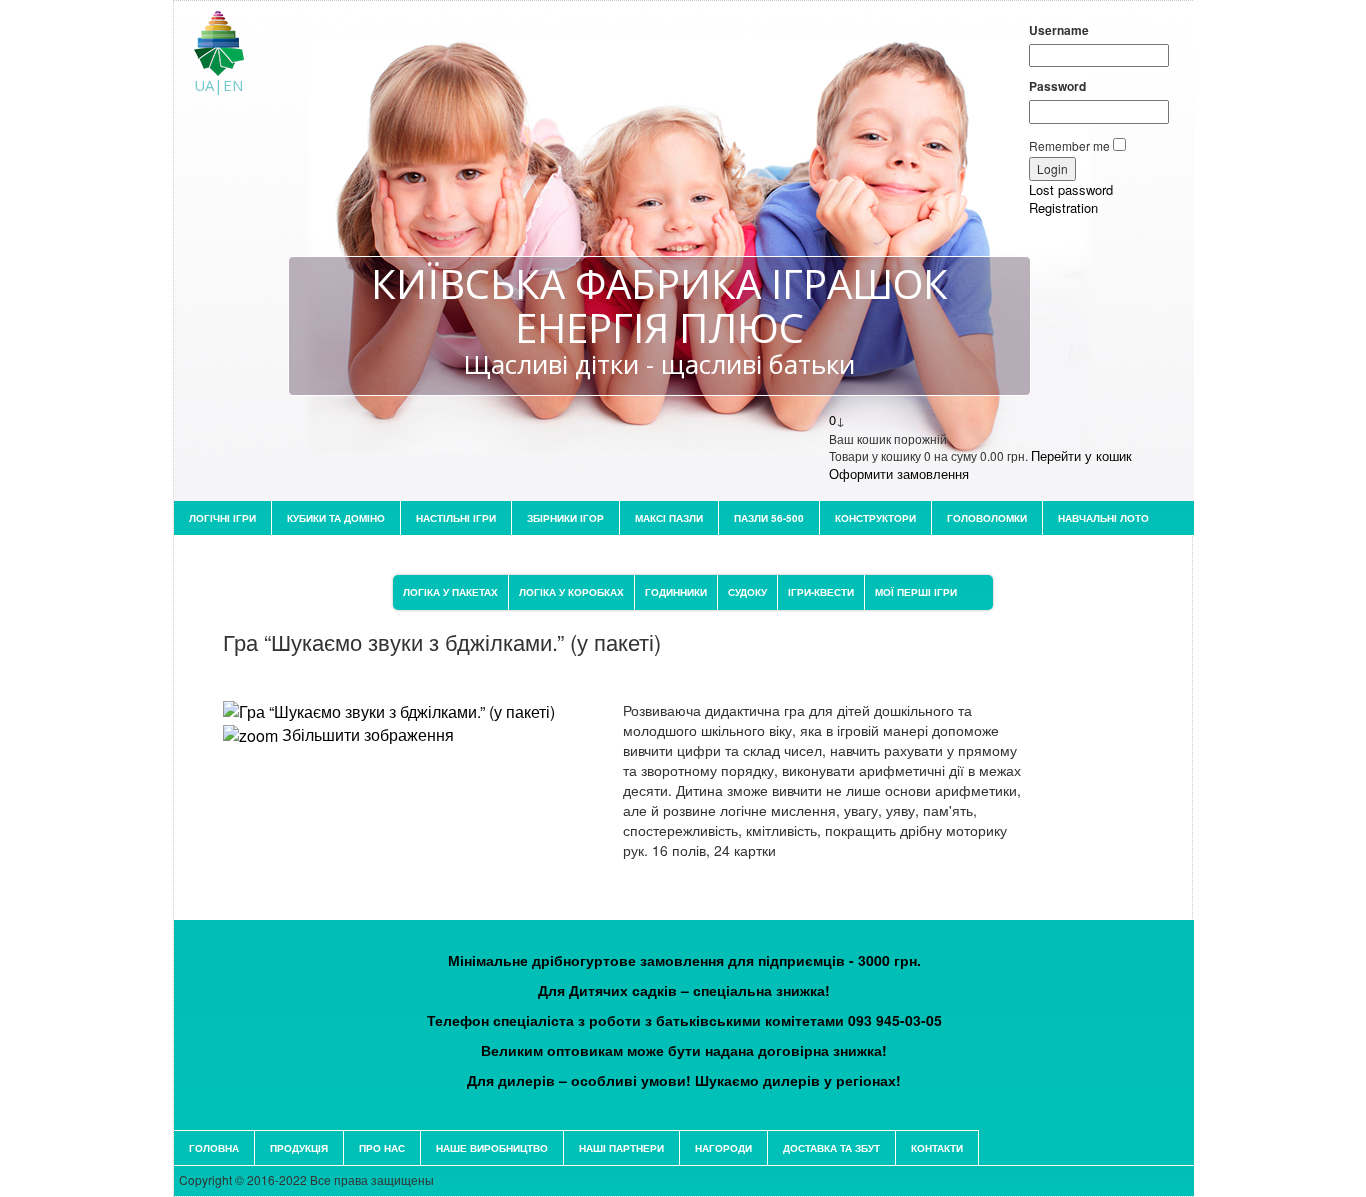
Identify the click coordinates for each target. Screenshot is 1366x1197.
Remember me (1069, 145)
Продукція (299, 1148)
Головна (214, 1148)
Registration (1063, 207)
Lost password (1071, 189)
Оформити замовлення (899, 473)
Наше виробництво (492, 1148)
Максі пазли (669, 518)
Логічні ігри (222, 518)
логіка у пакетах (450, 592)
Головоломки (987, 518)
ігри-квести (821, 592)
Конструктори (875, 518)
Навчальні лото (1103, 518)
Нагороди (723, 1148)
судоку (747, 592)
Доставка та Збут (831, 1148)
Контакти (937, 1148)
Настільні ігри (456, 518)
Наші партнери (621, 1148)
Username (1059, 30)
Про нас (382, 1148)
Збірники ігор (565, 518)
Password (1057, 86)
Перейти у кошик (1081, 455)
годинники (676, 592)
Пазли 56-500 (769, 518)
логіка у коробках (571, 592)
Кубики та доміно (336, 518)
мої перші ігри (916, 592)
